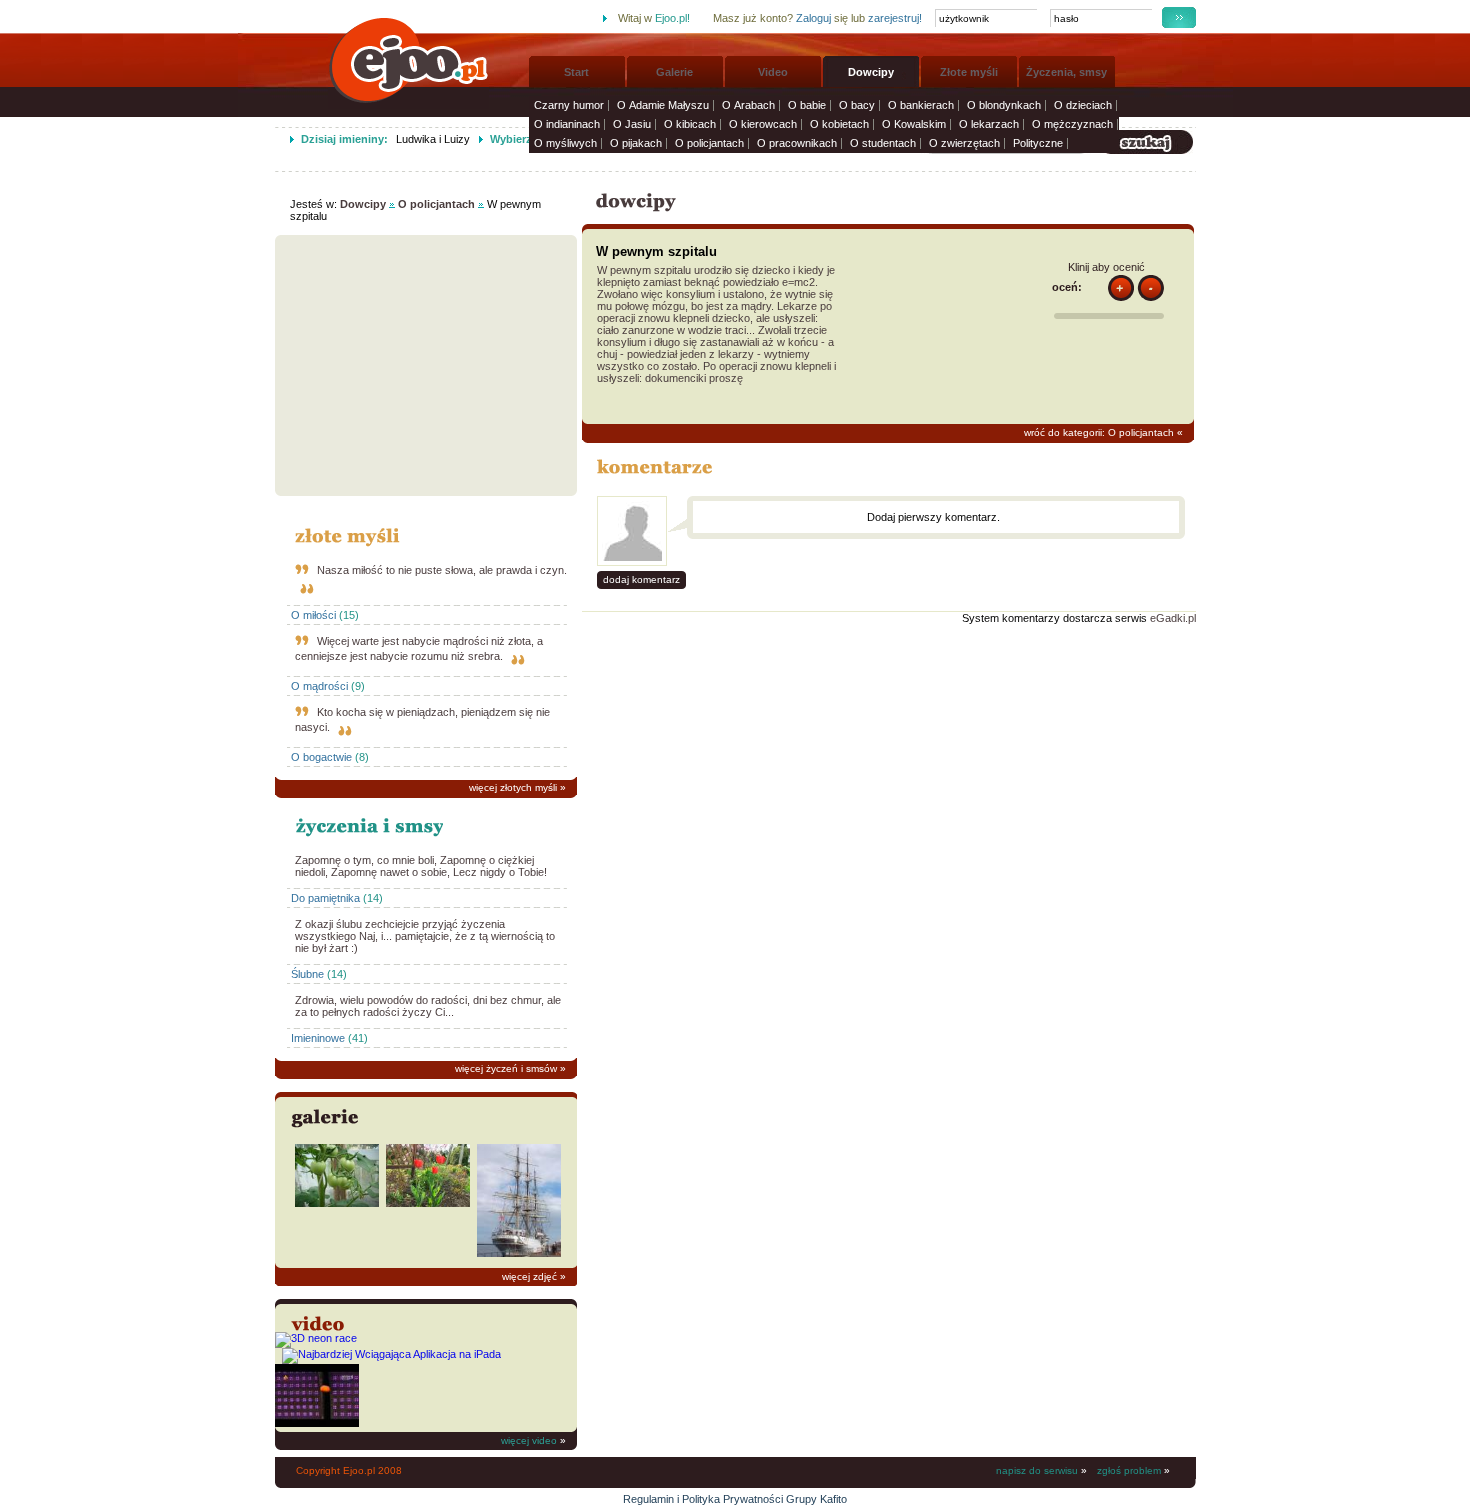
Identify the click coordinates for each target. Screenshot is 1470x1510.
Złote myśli (969, 72)
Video (773, 72)
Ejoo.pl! (672, 18)
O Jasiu (632, 124)
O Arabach (748, 105)
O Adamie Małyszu (663, 105)
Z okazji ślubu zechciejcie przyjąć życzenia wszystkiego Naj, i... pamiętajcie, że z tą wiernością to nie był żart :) (425, 936)
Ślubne (307, 974)
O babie (807, 105)
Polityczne (1038, 143)
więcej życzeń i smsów (506, 1068)
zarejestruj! (895, 18)
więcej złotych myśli (513, 787)
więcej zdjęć (529, 1276)
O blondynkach (1004, 105)
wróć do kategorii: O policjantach (1099, 432)
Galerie (674, 72)
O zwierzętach (964, 143)
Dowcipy (871, 72)
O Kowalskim (914, 124)
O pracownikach (797, 143)
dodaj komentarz (641, 579)
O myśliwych (565, 143)
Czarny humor (569, 105)
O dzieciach (1083, 105)
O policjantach (709, 143)
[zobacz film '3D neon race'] (316, 1338)
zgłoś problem (1129, 1470)
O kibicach (690, 124)
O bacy (857, 105)
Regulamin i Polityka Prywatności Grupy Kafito (735, 1499)
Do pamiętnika (325, 898)
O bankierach (921, 105)
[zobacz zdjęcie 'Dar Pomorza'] (519, 1253)
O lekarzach (989, 124)
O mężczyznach (1072, 124)
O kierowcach (763, 124)
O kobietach (839, 124)
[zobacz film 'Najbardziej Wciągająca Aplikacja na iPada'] (391, 1354)
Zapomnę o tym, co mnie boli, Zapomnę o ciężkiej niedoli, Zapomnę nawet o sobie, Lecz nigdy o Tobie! (421, 866)
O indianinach (567, 124)
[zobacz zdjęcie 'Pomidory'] (337, 1203)
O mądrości (319, 686)
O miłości (313, 615)
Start (576, 72)
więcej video (529, 1440)
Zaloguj (813, 18)
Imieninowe (318, 1038)
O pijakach (636, 143)
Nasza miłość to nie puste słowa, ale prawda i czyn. (442, 570)
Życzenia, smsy (1066, 72)
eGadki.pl (1173, 618)
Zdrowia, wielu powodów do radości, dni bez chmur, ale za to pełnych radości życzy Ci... (428, 1006)
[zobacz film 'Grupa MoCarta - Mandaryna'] (317, 1423)
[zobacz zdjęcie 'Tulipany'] (428, 1203)
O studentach (883, 143)
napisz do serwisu (1037, 1470)
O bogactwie (321, 757)
